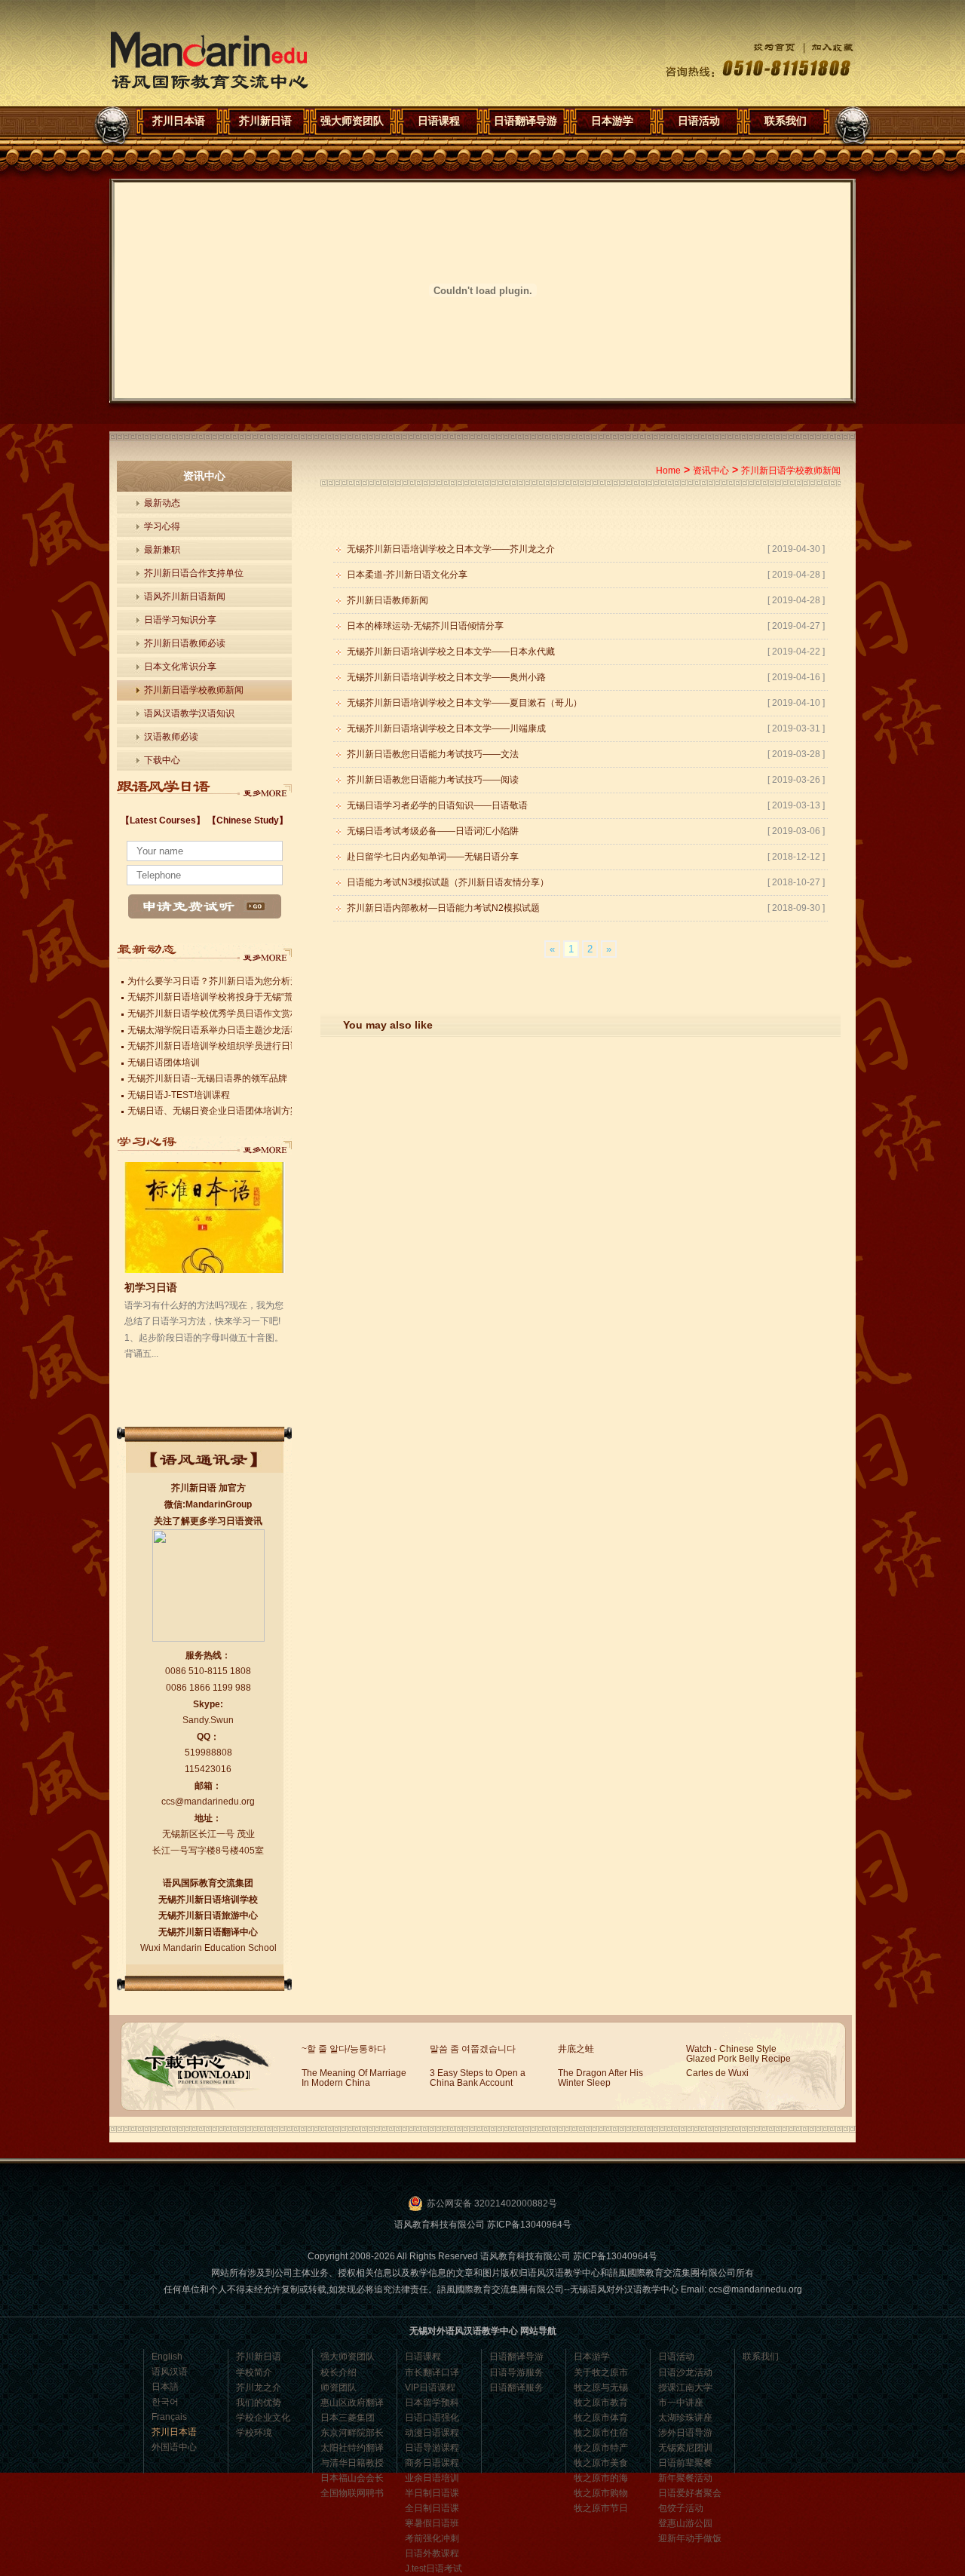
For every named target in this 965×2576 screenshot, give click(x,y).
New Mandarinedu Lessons (265, 789)
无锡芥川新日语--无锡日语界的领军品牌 (207, 1078)
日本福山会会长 (352, 2478)
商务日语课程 (432, 2463)
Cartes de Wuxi (717, 2073)
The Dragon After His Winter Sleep (600, 2078)
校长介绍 (339, 2372)
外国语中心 (174, 2447)
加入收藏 (825, 47)
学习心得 (162, 526)
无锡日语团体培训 (164, 1063)
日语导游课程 (432, 2448)
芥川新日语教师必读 (185, 643)
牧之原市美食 (601, 2463)
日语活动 (699, 121)
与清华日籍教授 (352, 2463)
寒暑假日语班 (432, 2523)
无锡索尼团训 (685, 2448)
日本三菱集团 (348, 2418)
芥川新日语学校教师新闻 (194, 690)
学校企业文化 (263, 2418)
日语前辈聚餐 (685, 2463)
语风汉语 (170, 2372)
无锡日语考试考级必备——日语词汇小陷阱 (433, 831)
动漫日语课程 (432, 2433)
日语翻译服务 (516, 2387)
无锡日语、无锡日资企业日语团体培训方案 (213, 1111)
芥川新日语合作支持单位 (194, 573)
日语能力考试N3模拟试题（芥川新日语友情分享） (448, 882)
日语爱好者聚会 (690, 2493)
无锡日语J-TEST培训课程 (179, 1095)
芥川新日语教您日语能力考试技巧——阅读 (433, 780)
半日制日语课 (432, 2493)
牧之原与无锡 (601, 2387)
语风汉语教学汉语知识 (189, 713)
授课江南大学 (685, 2387)
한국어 (165, 2402)
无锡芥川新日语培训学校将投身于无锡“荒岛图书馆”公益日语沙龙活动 (266, 997)
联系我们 (786, 121)
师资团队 (339, 2387)
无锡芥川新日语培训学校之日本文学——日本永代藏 (451, 652)
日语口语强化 (432, 2418)
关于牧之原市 (601, 2372)
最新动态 (162, 503)
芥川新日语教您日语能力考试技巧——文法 (433, 754)
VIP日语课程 (430, 2387)
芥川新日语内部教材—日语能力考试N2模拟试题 (443, 908)
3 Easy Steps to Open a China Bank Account (478, 2078)
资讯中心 (711, 471)
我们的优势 (259, 2403)
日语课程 (439, 121)
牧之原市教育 (601, 2403)
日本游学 (612, 121)
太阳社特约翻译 (352, 2448)
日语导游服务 (516, 2372)
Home (668, 471)
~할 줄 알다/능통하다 (344, 2049)
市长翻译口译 (432, 2372)
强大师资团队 (352, 121)
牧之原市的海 (601, 2478)
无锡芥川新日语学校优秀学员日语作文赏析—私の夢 (231, 1014)
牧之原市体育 (601, 2418)
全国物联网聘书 (352, 2493)
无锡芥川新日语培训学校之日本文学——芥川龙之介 (451, 549)
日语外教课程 (432, 2553)
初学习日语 (151, 1287)
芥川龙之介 (259, 2387)
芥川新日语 (265, 121)
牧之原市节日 (601, 2508)
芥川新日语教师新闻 (388, 600)
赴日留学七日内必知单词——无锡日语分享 (433, 857)
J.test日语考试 (433, 2568)
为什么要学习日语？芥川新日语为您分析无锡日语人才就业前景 (254, 981)
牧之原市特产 (601, 2448)
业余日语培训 (432, 2478)
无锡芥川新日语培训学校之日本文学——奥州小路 (446, 677)
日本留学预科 (432, 2403)
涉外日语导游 (685, 2433)
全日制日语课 (432, 2508)
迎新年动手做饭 (690, 2538)
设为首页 (763, 47)
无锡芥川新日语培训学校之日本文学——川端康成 (446, 728)
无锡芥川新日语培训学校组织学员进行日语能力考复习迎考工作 (254, 1046)
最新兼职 (162, 550)
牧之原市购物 (601, 2493)
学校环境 (254, 2433)
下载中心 (162, 760)
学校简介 (254, 2372)
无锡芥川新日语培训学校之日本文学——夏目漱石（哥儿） (464, 703)
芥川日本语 (209, 61)
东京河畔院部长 (352, 2433)
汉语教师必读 (171, 737)
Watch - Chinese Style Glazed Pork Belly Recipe (738, 2054)
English (167, 2357)
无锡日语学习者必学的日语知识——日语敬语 (437, 805)
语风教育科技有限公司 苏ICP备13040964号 (483, 2225)
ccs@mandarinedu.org (208, 1802)
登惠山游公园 (685, 2523)
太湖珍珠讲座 (685, 2418)
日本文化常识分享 (180, 667)
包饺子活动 (681, 2508)
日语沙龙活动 (685, 2372)
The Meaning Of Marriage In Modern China (354, 2078)
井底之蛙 (576, 2049)
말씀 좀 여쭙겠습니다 (473, 2049)
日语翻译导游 (525, 121)
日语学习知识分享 (180, 620)
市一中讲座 (681, 2403)
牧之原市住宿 (601, 2433)
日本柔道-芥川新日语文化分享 (407, 575)
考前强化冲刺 (432, 2538)
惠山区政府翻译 (352, 2403)
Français (169, 2417)
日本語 (165, 2387)
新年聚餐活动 (685, 2478)
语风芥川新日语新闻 (185, 596)
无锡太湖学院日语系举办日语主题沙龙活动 (213, 1030)
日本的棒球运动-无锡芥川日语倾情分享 (425, 626)
